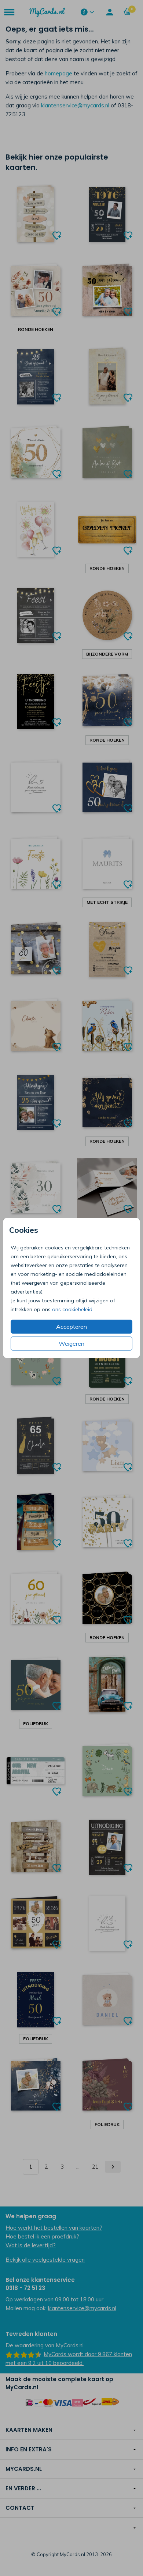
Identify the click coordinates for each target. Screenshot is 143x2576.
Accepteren (71, 1327)
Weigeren (71, 1344)
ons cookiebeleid (72, 1309)
